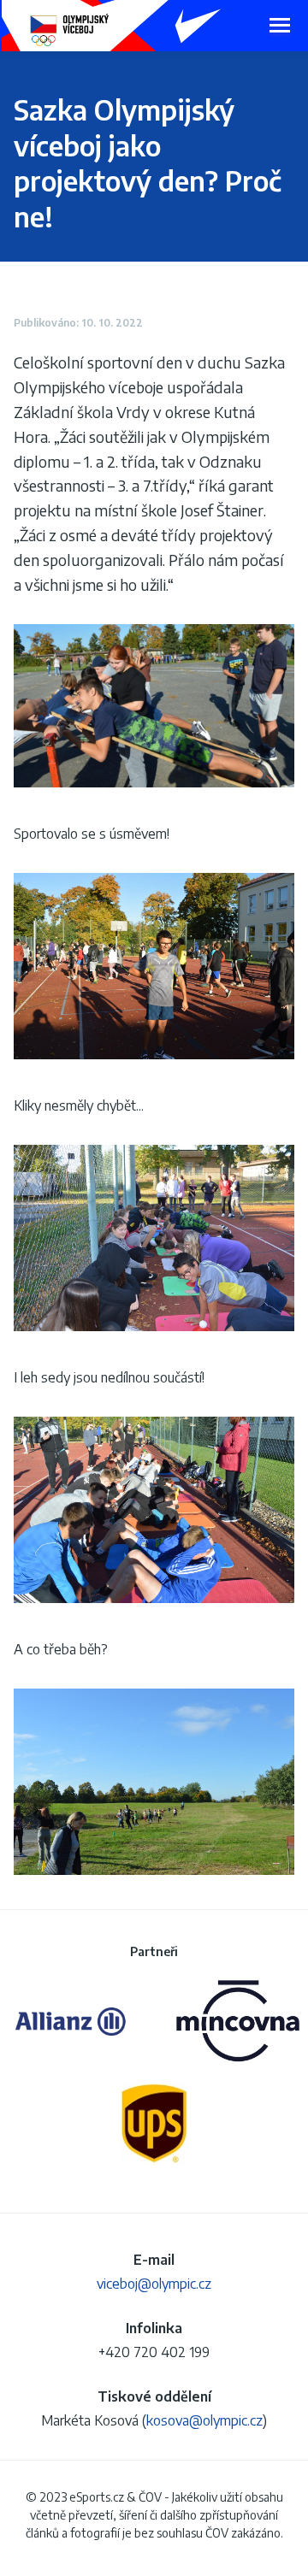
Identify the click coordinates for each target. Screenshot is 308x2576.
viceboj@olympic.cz (154, 2284)
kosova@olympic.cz (204, 2420)
